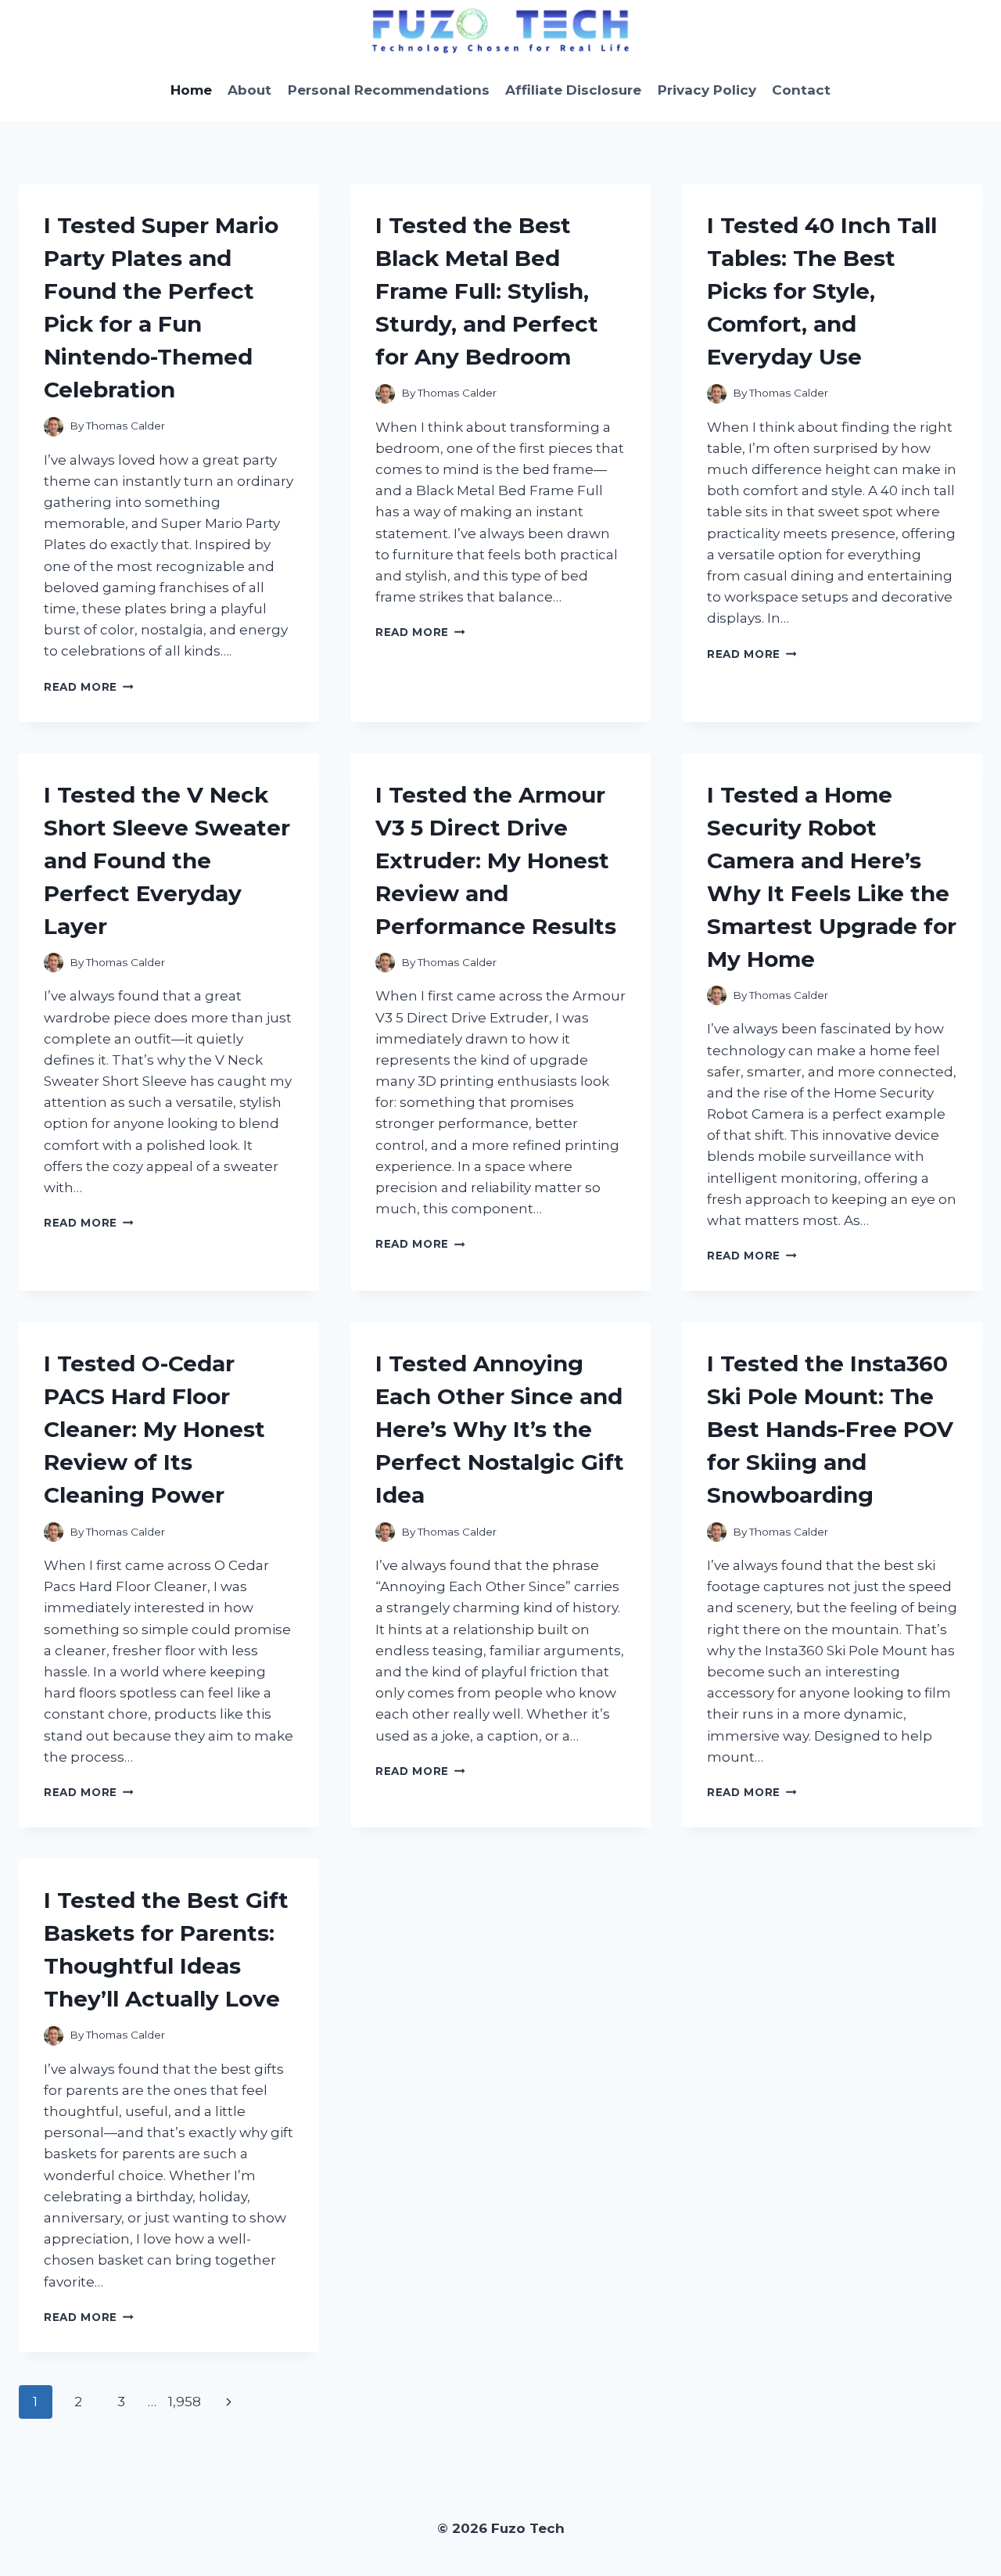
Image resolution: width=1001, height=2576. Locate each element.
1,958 (185, 2402)
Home (191, 90)
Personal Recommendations (389, 90)
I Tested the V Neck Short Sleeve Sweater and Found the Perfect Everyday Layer (167, 860)
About (249, 90)
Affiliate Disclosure (573, 90)
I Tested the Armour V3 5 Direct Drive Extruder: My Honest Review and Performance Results (496, 860)
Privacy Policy (707, 90)
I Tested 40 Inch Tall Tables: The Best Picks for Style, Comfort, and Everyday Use (822, 291)
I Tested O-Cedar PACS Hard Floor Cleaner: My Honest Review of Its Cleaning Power (154, 1429)
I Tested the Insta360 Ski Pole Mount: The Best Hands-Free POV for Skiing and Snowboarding (830, 1429)
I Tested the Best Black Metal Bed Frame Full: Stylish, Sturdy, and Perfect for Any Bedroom (487, 291)
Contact (801, 90)
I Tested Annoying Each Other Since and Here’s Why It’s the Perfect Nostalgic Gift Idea (500, 1429)
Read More (89, 687)
